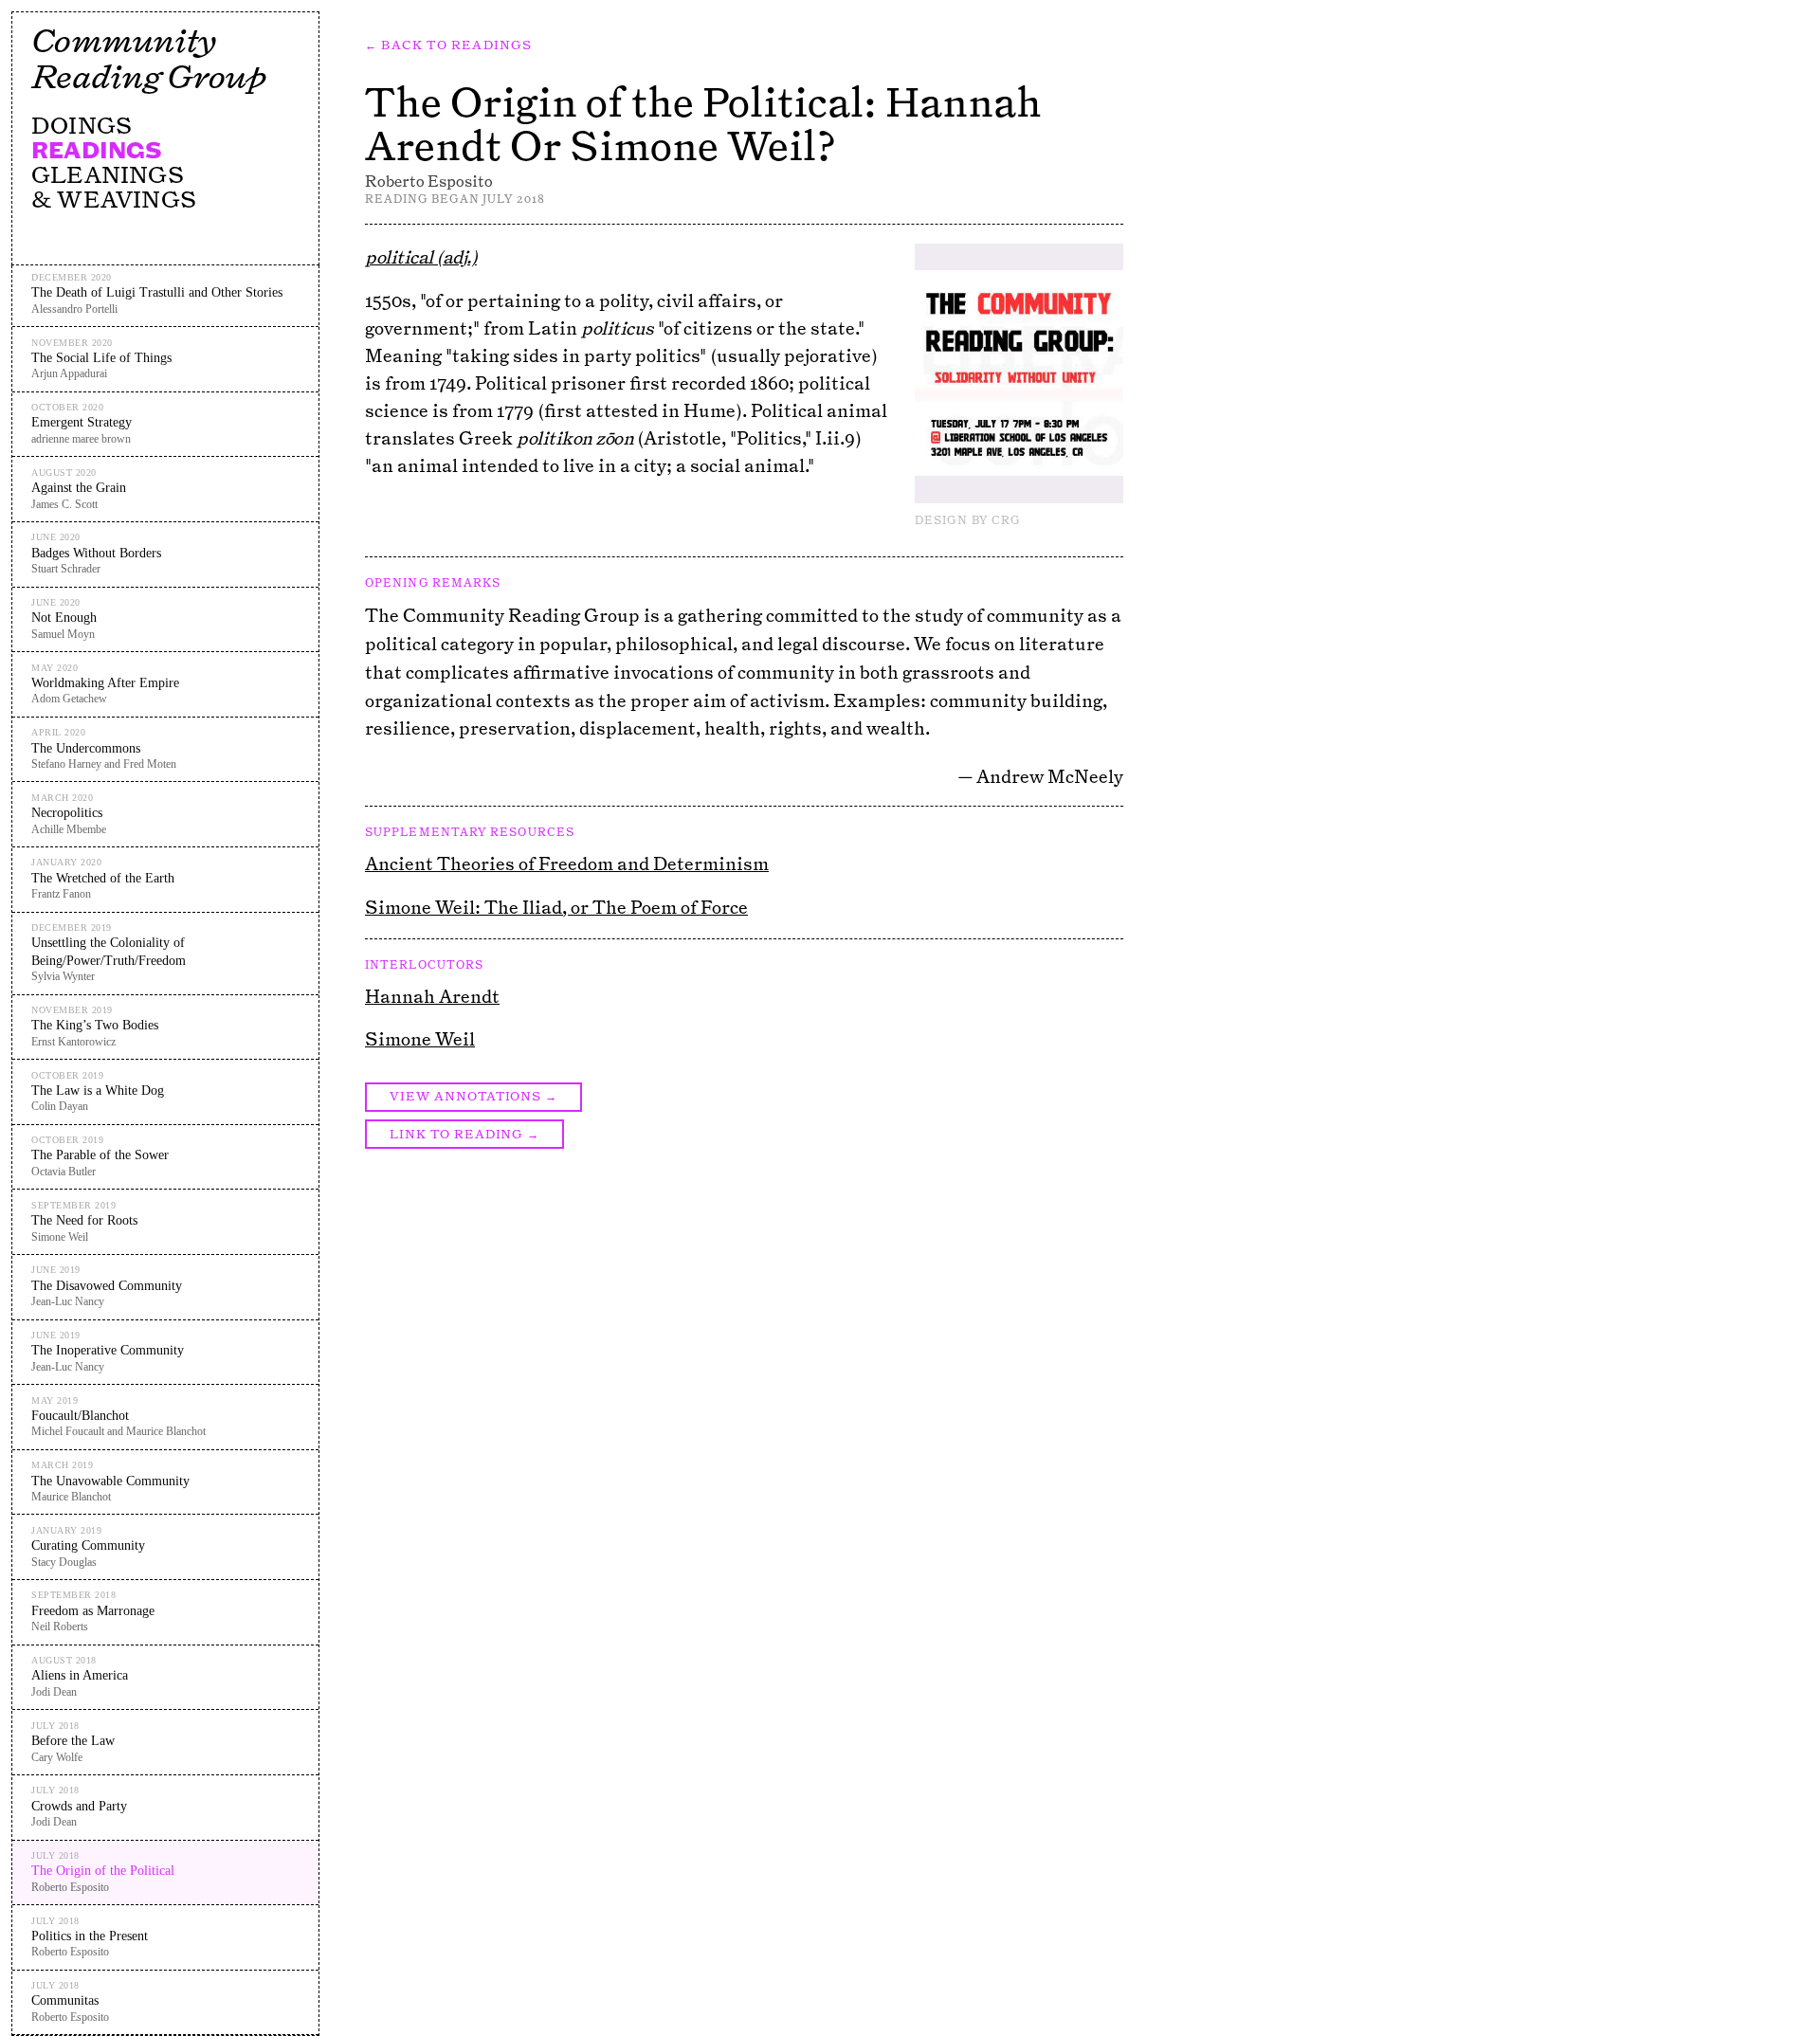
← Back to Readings (449, 45)
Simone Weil (420, 1039)
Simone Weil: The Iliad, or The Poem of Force (556, 907)
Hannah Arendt (432, 996)
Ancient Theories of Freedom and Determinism (567, 863)
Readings (97, 150)
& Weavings (114, 199)
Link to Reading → (464, 1134)
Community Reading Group (148, 58)
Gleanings (108, 174)
